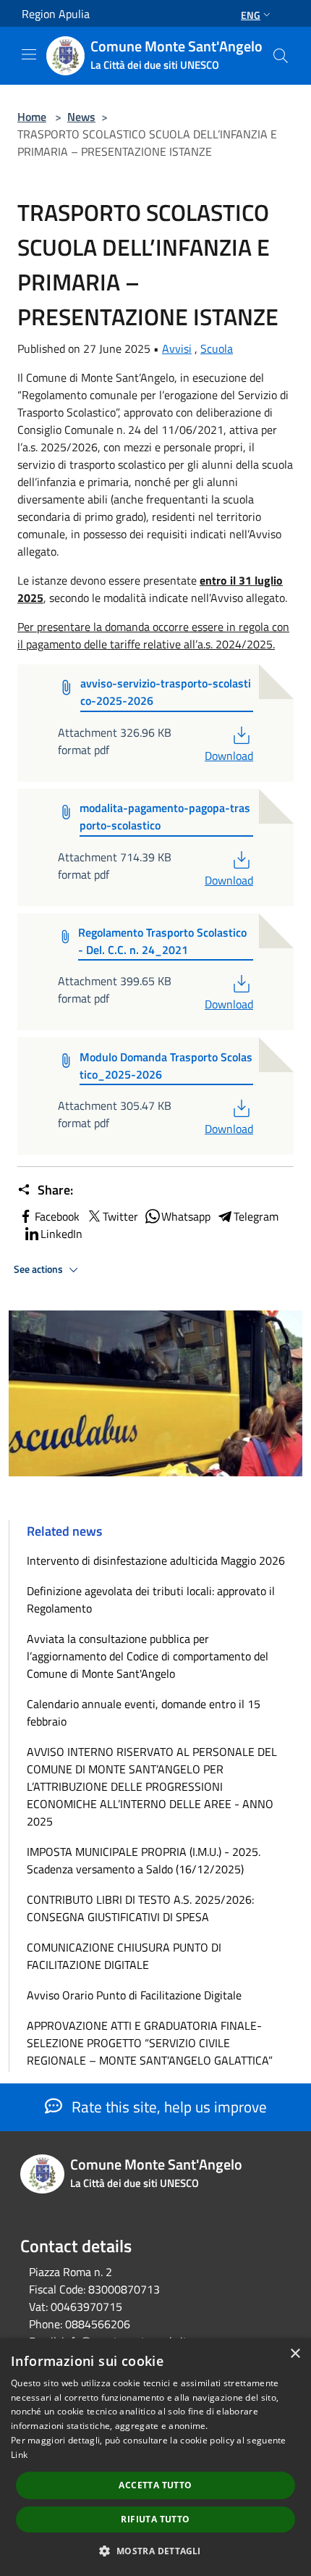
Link (19, 2455)
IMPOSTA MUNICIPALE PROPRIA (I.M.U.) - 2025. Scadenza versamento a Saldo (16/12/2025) (144, 1860)
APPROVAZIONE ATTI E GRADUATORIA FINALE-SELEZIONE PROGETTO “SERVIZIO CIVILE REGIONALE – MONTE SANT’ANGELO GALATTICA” (150, 2043)
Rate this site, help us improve (167, 2107)
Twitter (120, 1216)
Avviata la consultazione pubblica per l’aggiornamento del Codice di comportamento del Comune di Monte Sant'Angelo (148, 1656)
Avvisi (177, 348)
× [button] (295, 2354)
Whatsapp (186, 1216)
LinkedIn (61, 1234)
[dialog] (155, 2457)
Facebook (57, 1216)
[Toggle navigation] (29, 54)
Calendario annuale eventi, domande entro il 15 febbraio (144, 1713)
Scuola (217, 348)
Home (32, 117)
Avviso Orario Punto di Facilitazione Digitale (134, 1995)
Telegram (256, 1216)
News (81, 117)
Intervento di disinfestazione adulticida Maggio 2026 (156, 1560)
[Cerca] (281, 56)
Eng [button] (251, 15)
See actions (39, 1269)
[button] (155, 2551)
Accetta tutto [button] (155, 2485)
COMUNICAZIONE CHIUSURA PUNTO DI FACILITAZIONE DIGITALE (124, 1956)
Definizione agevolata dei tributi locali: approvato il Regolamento (151, 1599)
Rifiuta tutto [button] (155, 2519)
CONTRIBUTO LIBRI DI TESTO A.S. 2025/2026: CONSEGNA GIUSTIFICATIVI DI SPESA (140, 1908)
